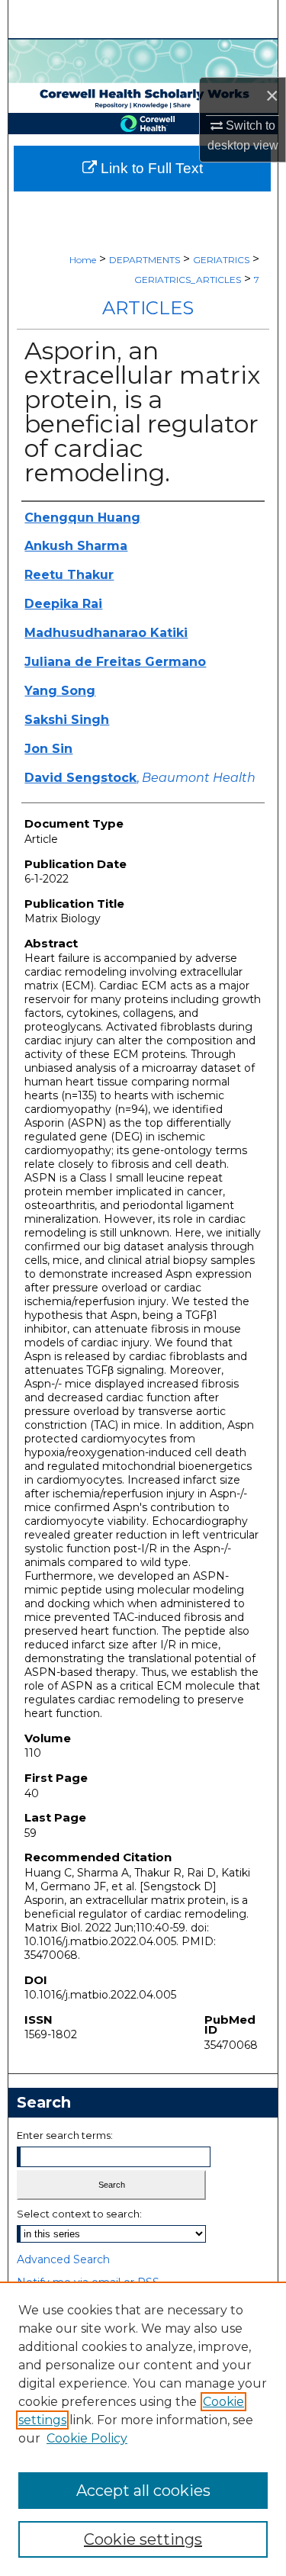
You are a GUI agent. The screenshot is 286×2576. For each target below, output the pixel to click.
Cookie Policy (87, 2438)
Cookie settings (143, 2539)
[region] (143, 2429)
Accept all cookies (143, 2491)
